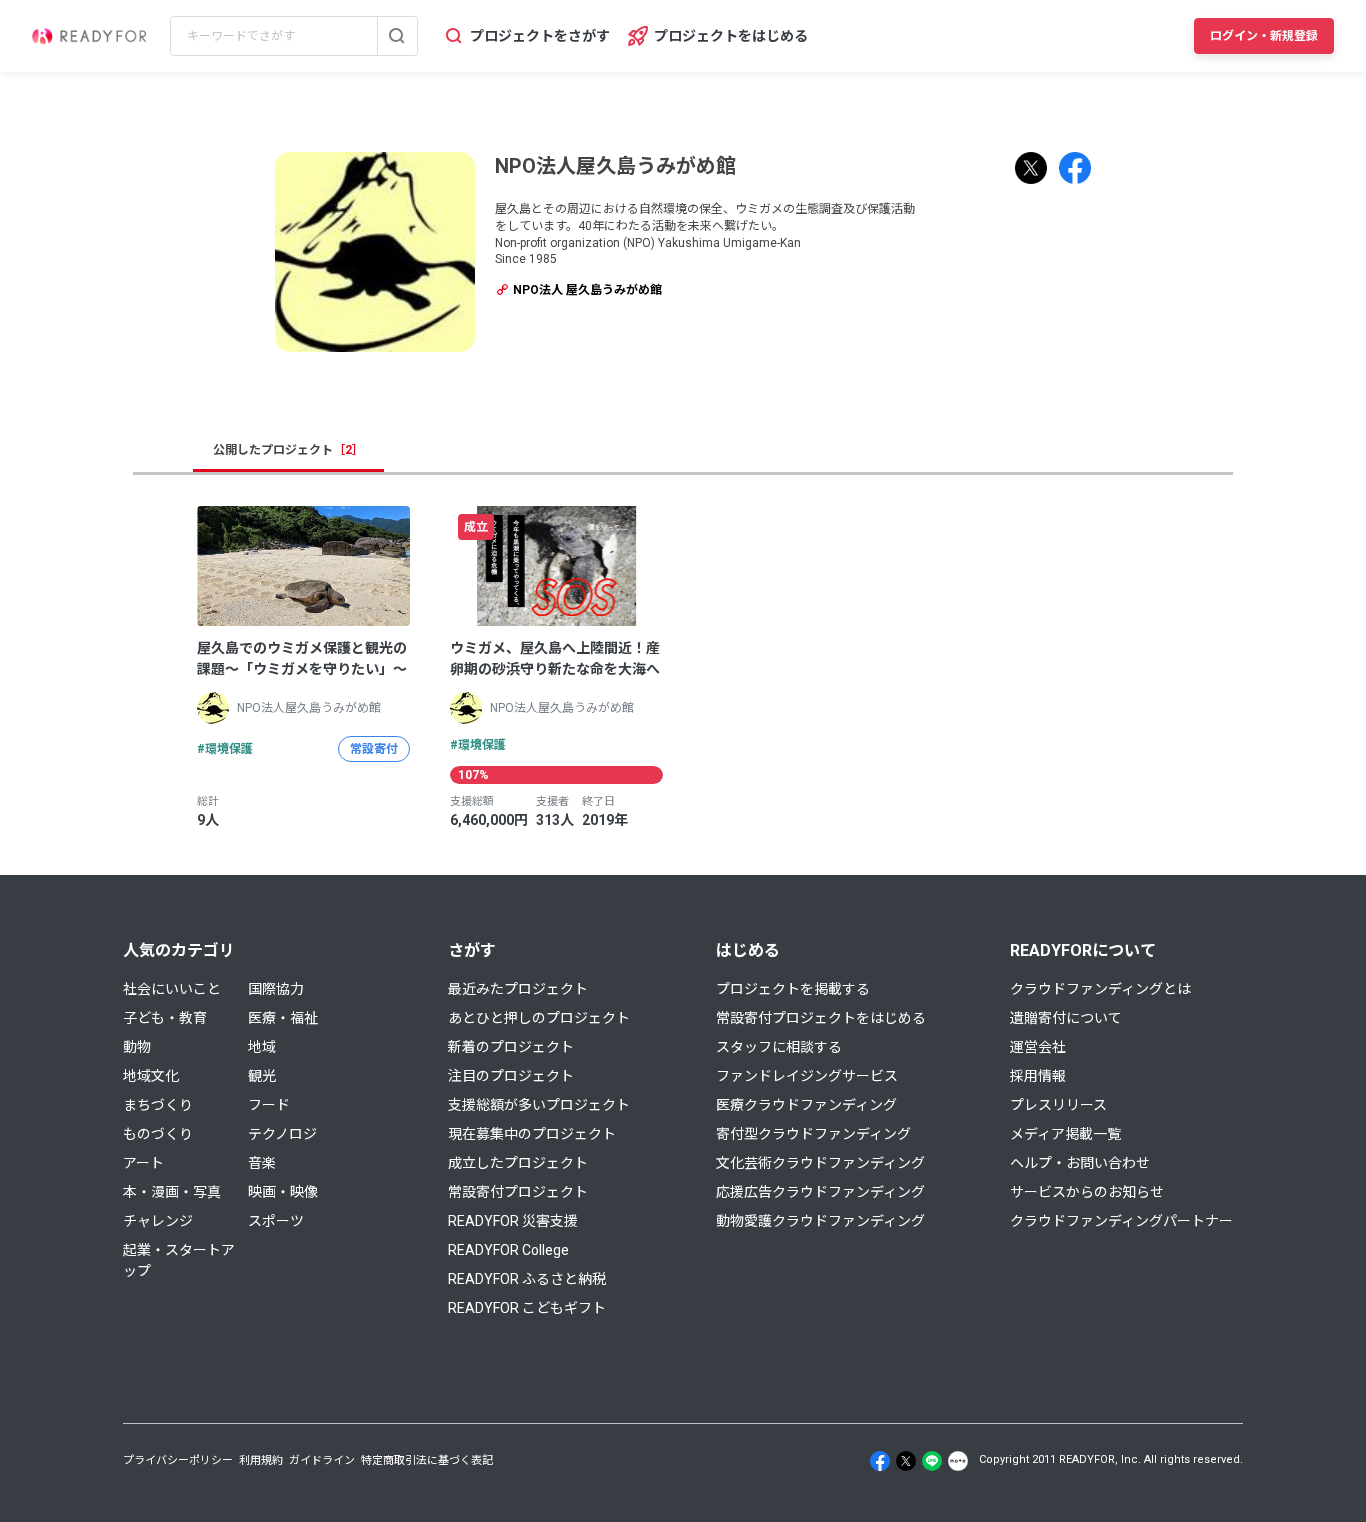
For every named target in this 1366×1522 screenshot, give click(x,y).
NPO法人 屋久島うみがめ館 (586, 290)
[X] (906, 1461)
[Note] (958, 1461)
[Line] (932, 1461)
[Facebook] (880, 1461)
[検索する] (397, 36)
